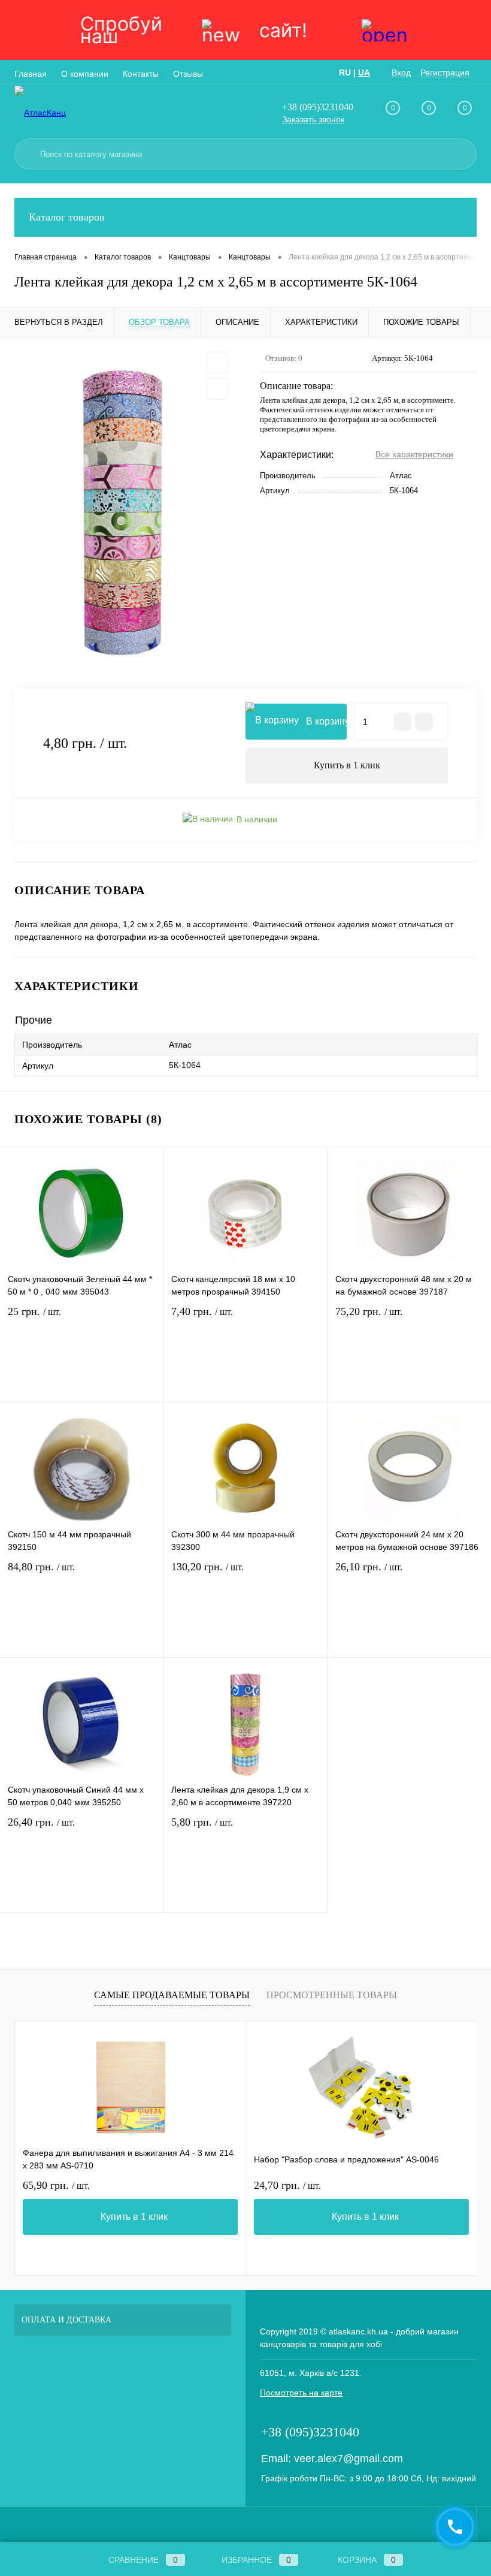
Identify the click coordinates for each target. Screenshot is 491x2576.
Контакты (141, 74)
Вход (401, 73)
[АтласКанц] (78, 112)
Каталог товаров (67, 217)
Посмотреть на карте (301, 2393)
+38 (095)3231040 (318, 107)
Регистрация (445, 73)
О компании (85, 74)
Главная (31, 74)
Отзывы (188, 74)
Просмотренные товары (332, 1995)
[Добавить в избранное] (217, 363)
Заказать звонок (313, 119)
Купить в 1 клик (347, 765)
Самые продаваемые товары (172, 1995)
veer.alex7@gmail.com (348, 2459)
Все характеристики (414, 454)
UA (364, 73)
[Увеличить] (123, 513)
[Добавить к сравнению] (217, 389)
